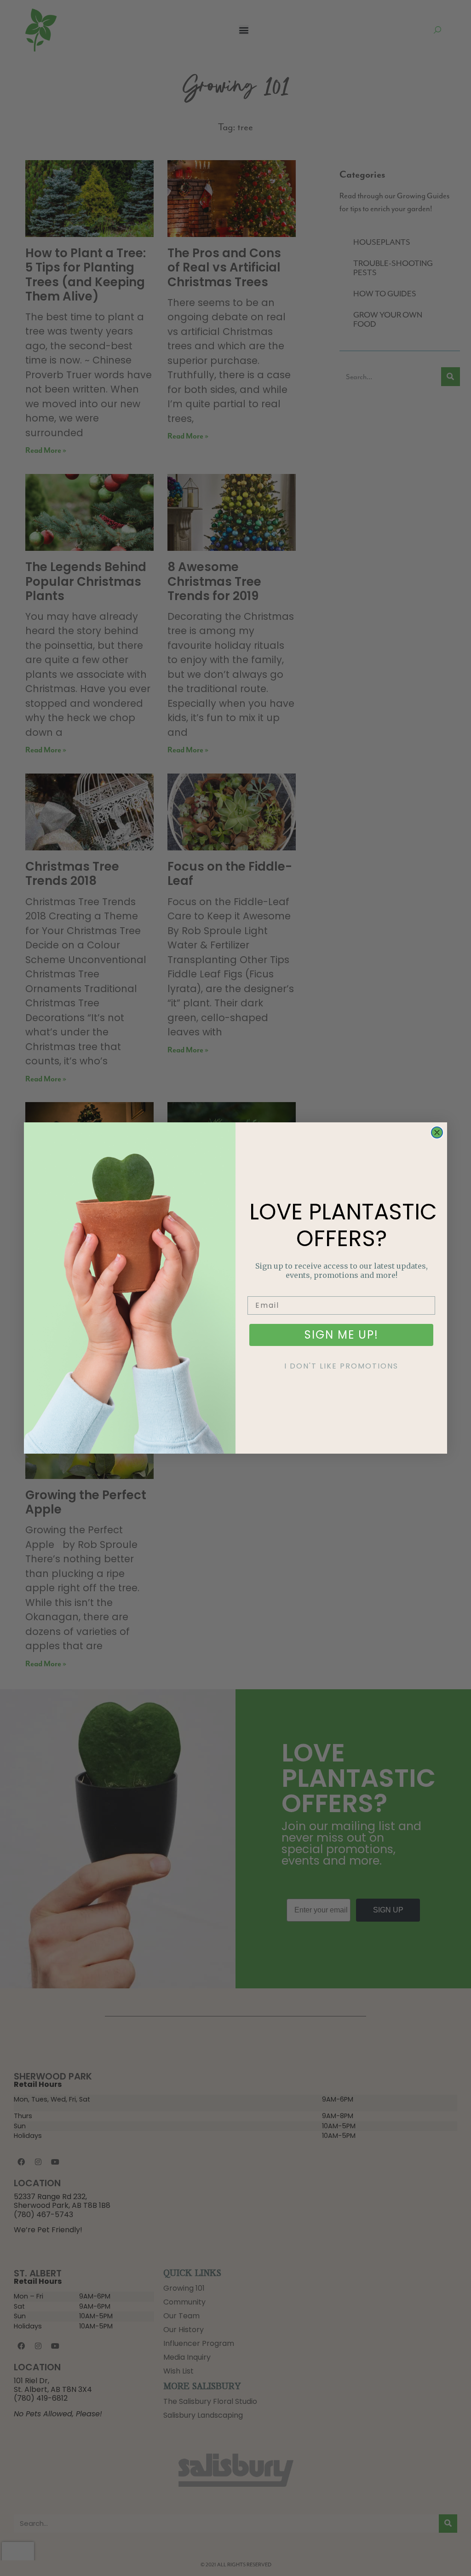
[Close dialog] (437, 1132)
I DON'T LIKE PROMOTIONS (341, 1366)
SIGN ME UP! (342, 1335)
